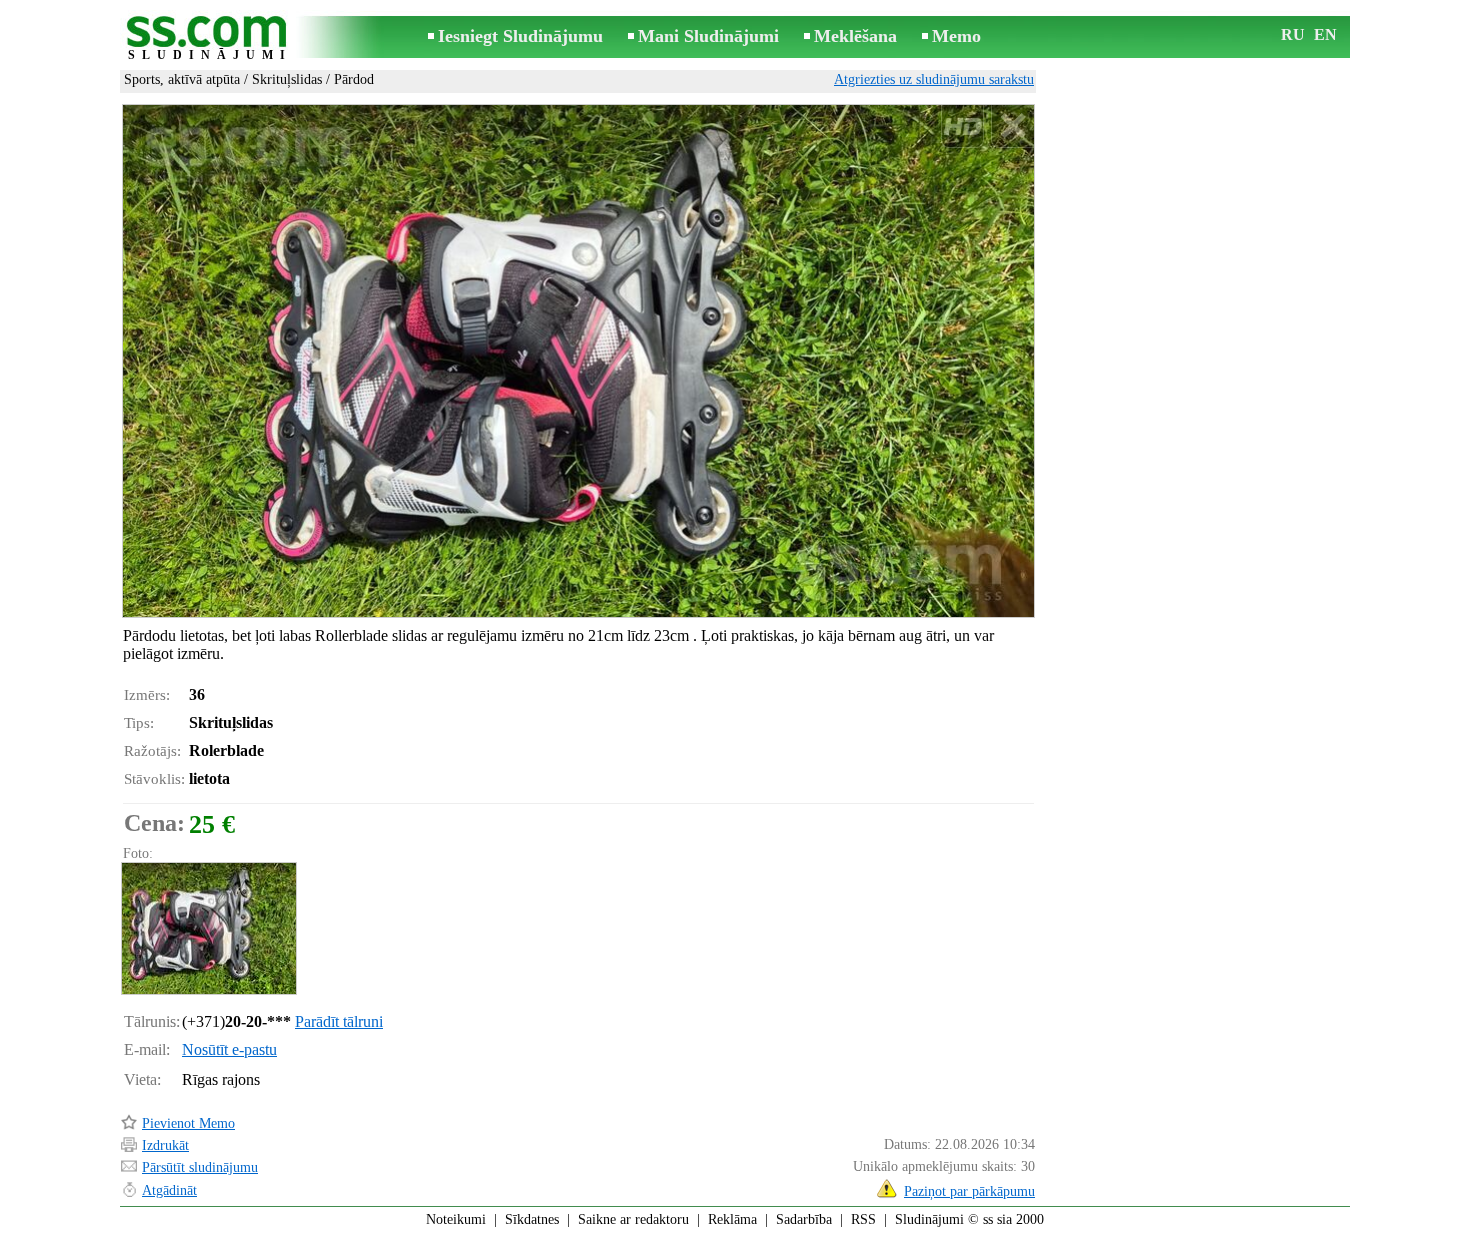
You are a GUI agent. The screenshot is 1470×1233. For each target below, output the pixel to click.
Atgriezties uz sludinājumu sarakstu (934, 79)
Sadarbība (804, 1219)
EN (1325, 34)
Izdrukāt (165, 1145)
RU (1293, 34)
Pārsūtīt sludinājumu (200, 1167)
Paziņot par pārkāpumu (969, 1191)
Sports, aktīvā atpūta (182, 79)
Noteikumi (456, 1219)
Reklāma (732, 1219)
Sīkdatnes (532, 1219)
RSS (863, 1219)
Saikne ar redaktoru (633, 1219)
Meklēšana (855, 36)
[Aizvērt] (1012, 126)
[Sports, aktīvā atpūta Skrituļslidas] (208, 928)
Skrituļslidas (287, 79)
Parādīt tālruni (339, 1021)
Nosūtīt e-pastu (229, 1049)
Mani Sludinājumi (708, 36)
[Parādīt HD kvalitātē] (578, 361)
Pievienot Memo (188, 1123)
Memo (956, 36)
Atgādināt (169, 1190)
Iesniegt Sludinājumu (520, 36)
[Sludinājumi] (210, 38)
